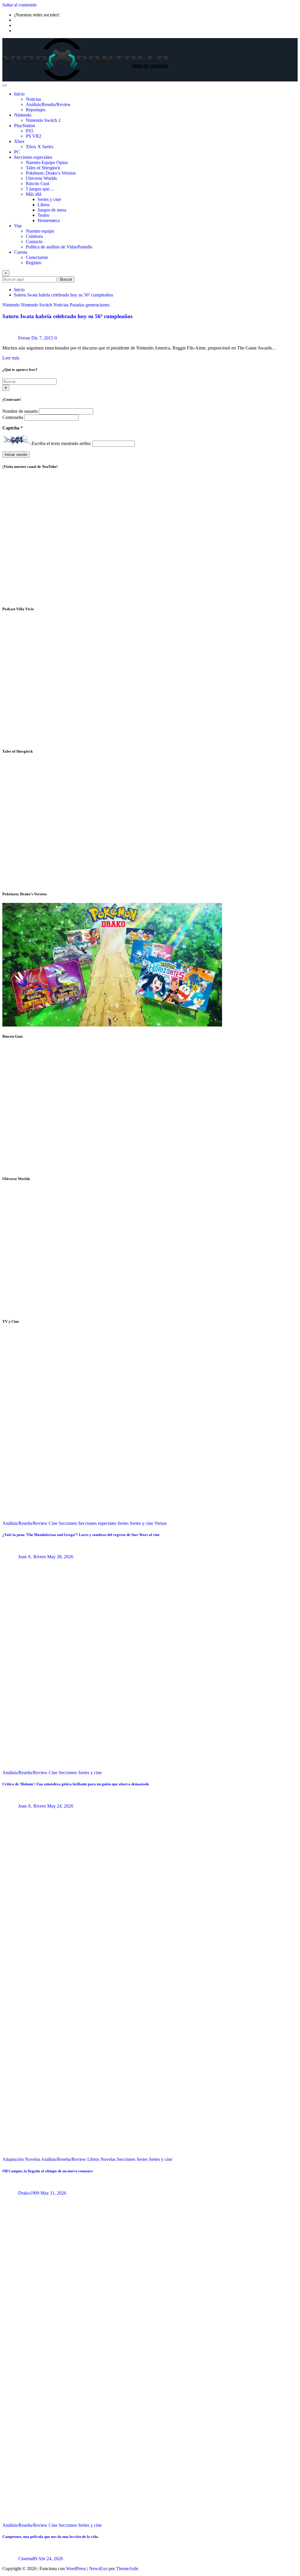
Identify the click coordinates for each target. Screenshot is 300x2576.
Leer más (11, 358)
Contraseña (13, 417)
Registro (34, 263)
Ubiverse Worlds (41, 178)
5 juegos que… (40, 189)
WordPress (76, 2569)
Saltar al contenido (19, 5)
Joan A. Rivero (32, 1557)
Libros (44, 205)
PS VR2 (34, 136)
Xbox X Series (40, 147)
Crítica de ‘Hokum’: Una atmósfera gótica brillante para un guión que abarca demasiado (76, 1784)
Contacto (34, 242)
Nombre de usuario (21, 411)
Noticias (33, 99)
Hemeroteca (49, 220)
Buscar (66, 279)
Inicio (19, 94)
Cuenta (21, 252)
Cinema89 (28, 2559)
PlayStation (25, 126)
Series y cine (49, 199)
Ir (6, 388)
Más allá (34, 194)
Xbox (19, 141)
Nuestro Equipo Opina (47, 162)
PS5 (30, 131)
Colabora (34, 236)
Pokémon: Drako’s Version (51, 173)
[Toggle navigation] (5, 86)
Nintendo (23, 115)
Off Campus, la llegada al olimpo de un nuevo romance (48, 2171)
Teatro (43, 215)
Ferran (24, 338)
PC (17, 152)
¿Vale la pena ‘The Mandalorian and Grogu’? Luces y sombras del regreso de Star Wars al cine (81, 1535)
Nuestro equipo (40, 231)
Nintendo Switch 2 (43, 120)
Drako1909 (29, 2193)
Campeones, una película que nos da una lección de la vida (50, 2537)
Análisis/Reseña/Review (48, 104)
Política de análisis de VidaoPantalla (59, 247)
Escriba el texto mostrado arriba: (61, 443)
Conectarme (37, 257)
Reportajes (36, 110)
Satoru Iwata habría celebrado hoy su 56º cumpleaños (64, 295)
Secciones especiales (33, 157)
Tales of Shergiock (43, 168)
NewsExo (98, 2569)
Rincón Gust (37, 184)
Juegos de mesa (52, 210)
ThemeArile (127, 2569)
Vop (18, 226)
